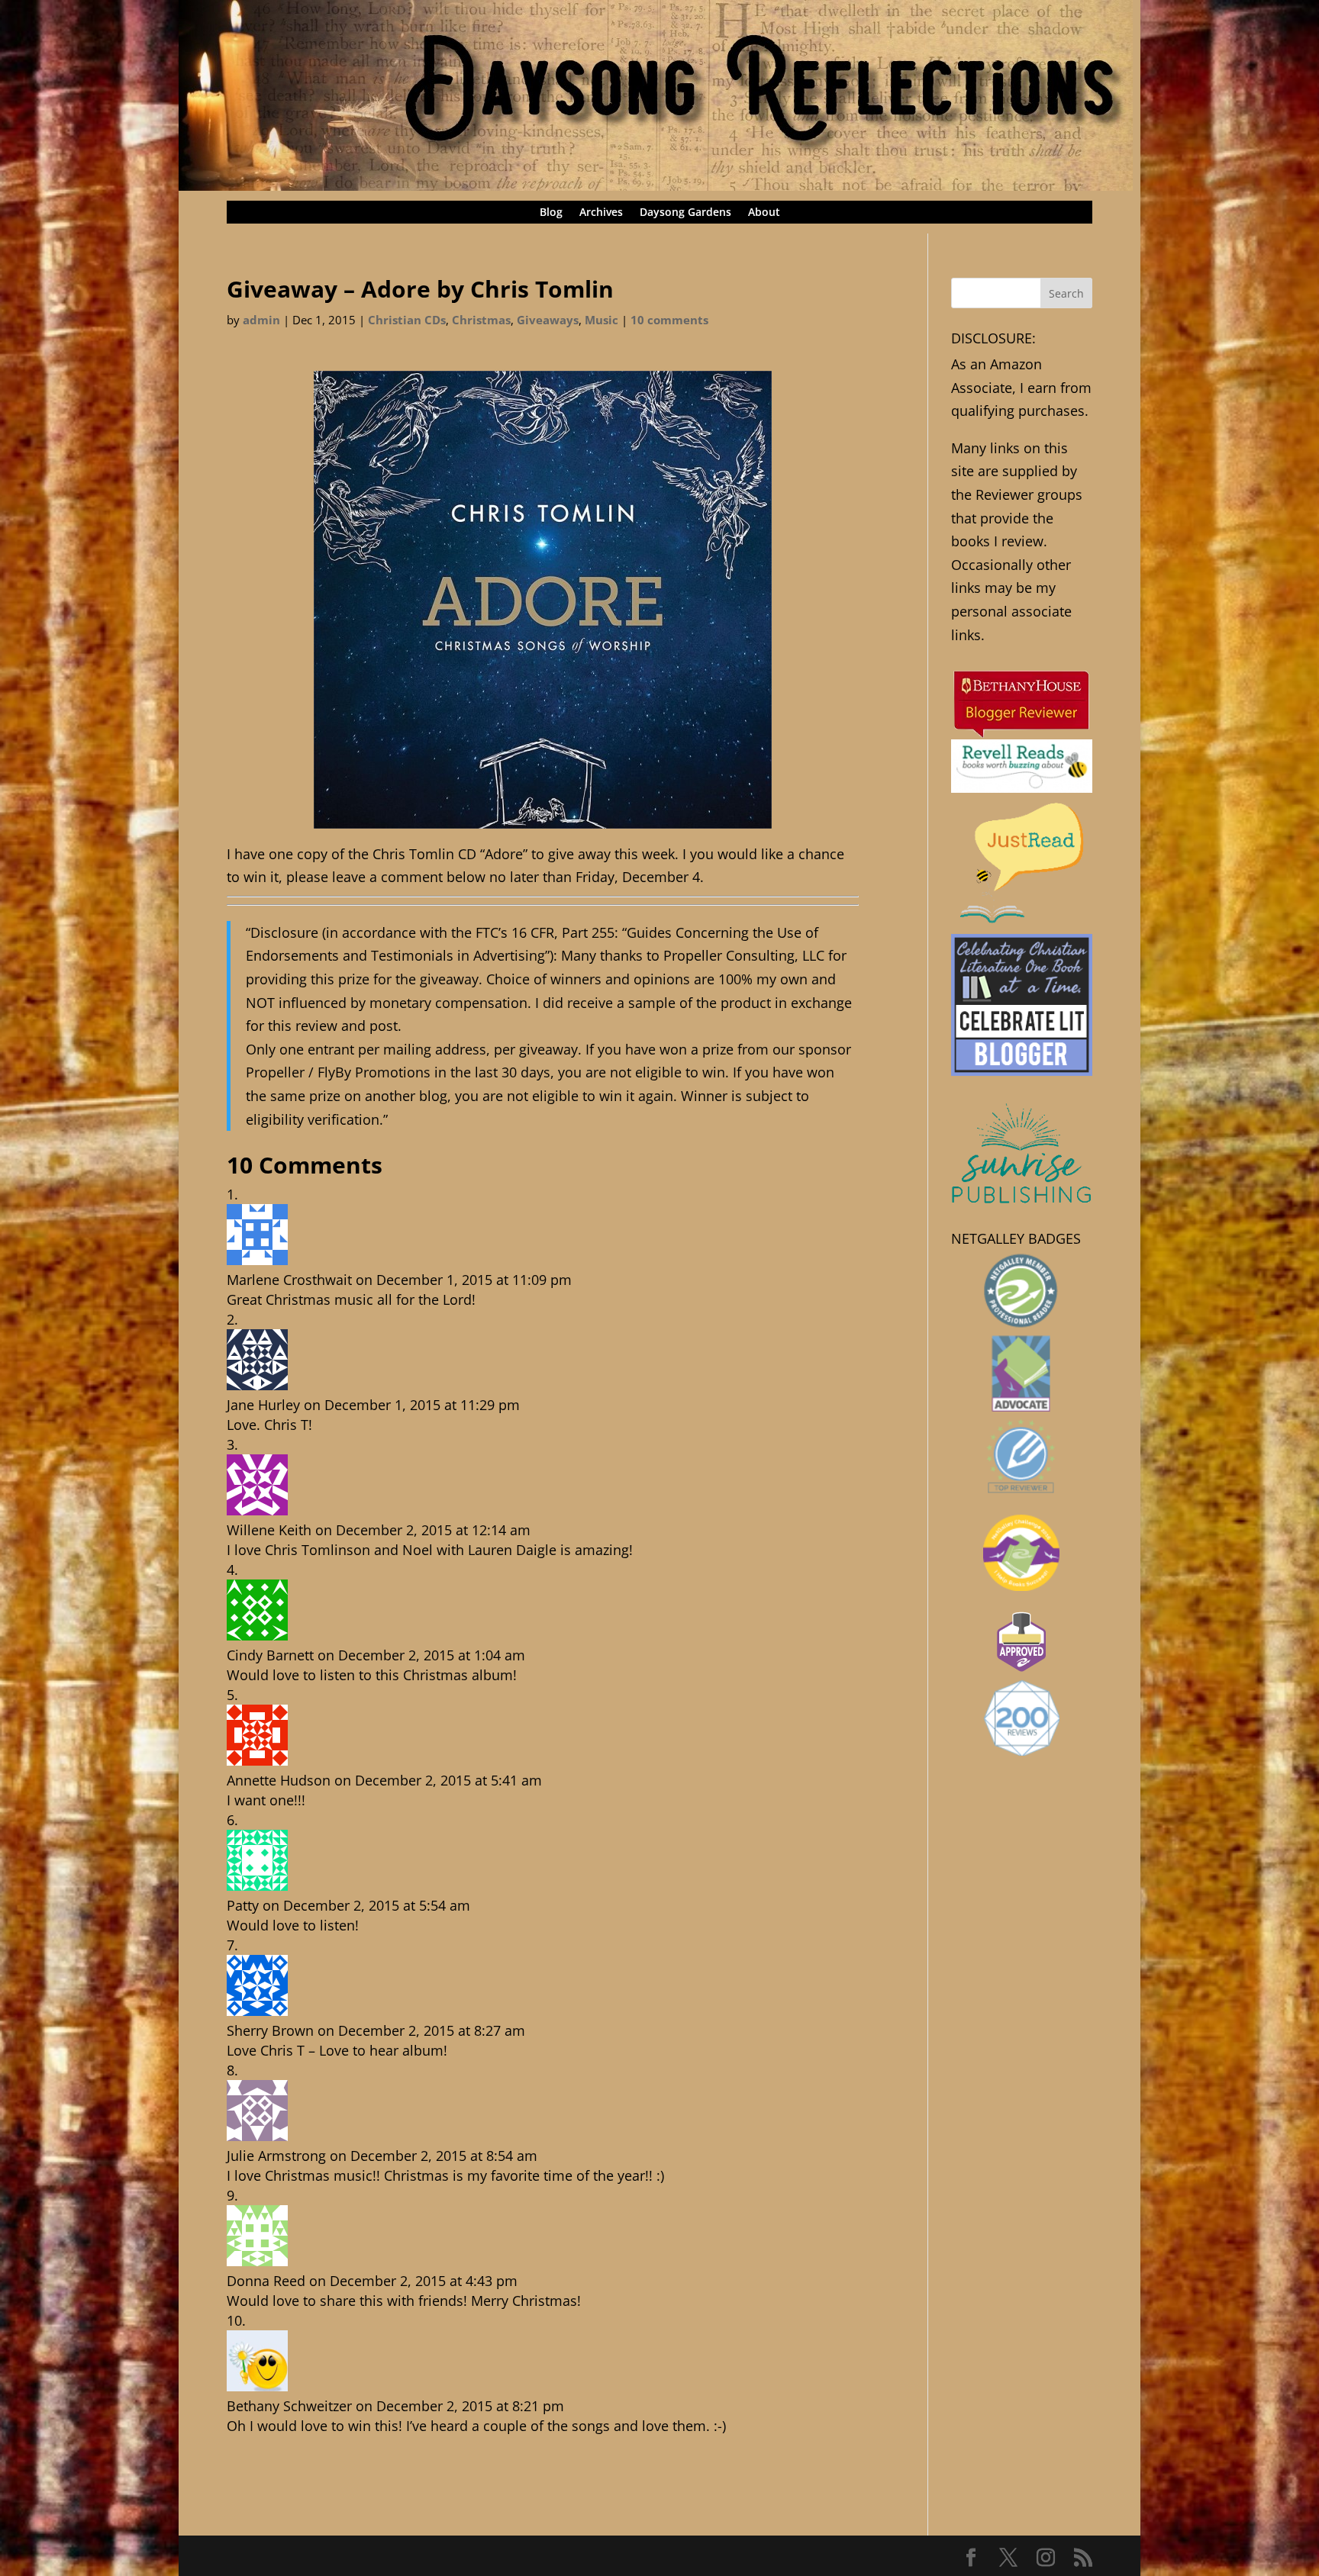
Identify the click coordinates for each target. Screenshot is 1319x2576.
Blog (551, 213)
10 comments (669, 320)
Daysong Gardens (685, 213)
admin (261, 320)
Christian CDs (407, 320)
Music (601, 320)
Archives (601, 213)
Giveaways (548, 320)
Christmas (481, 320)
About (764, 213)
